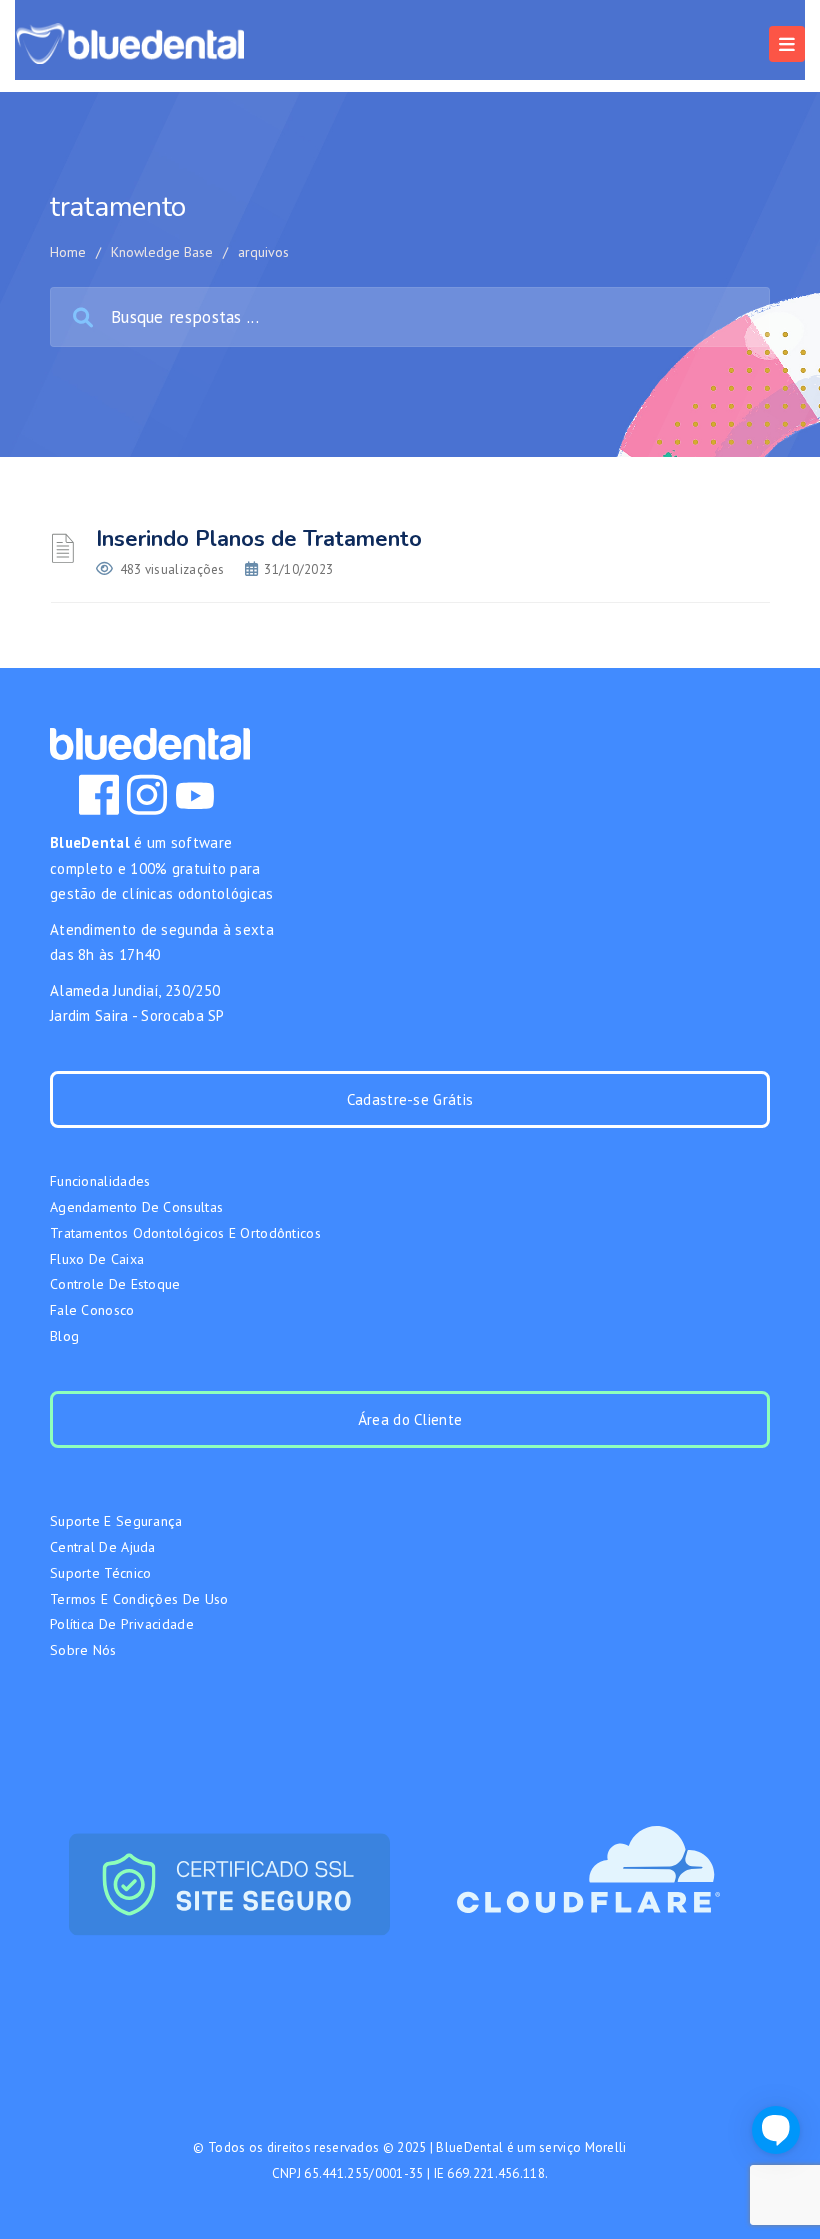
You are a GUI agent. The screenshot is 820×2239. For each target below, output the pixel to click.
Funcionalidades (100, 1181)
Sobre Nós (83, 1650)
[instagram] (147, 795)
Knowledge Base (162, 252)
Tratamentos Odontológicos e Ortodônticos (185, 1233)
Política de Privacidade (122, 1624)
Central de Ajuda (103, 1547)
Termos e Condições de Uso (139, 1599)
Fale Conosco (92, 1310)
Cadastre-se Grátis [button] (410, 1099)
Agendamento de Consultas (136, 1207)
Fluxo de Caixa (97, 1259)
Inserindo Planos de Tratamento (259, 539)
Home (68, 252)
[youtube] (195, 795)
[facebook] (99, 795)
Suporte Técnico (101, 1573)
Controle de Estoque (115, 1284)
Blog (64, 1336)
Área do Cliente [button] (410, 1419)
